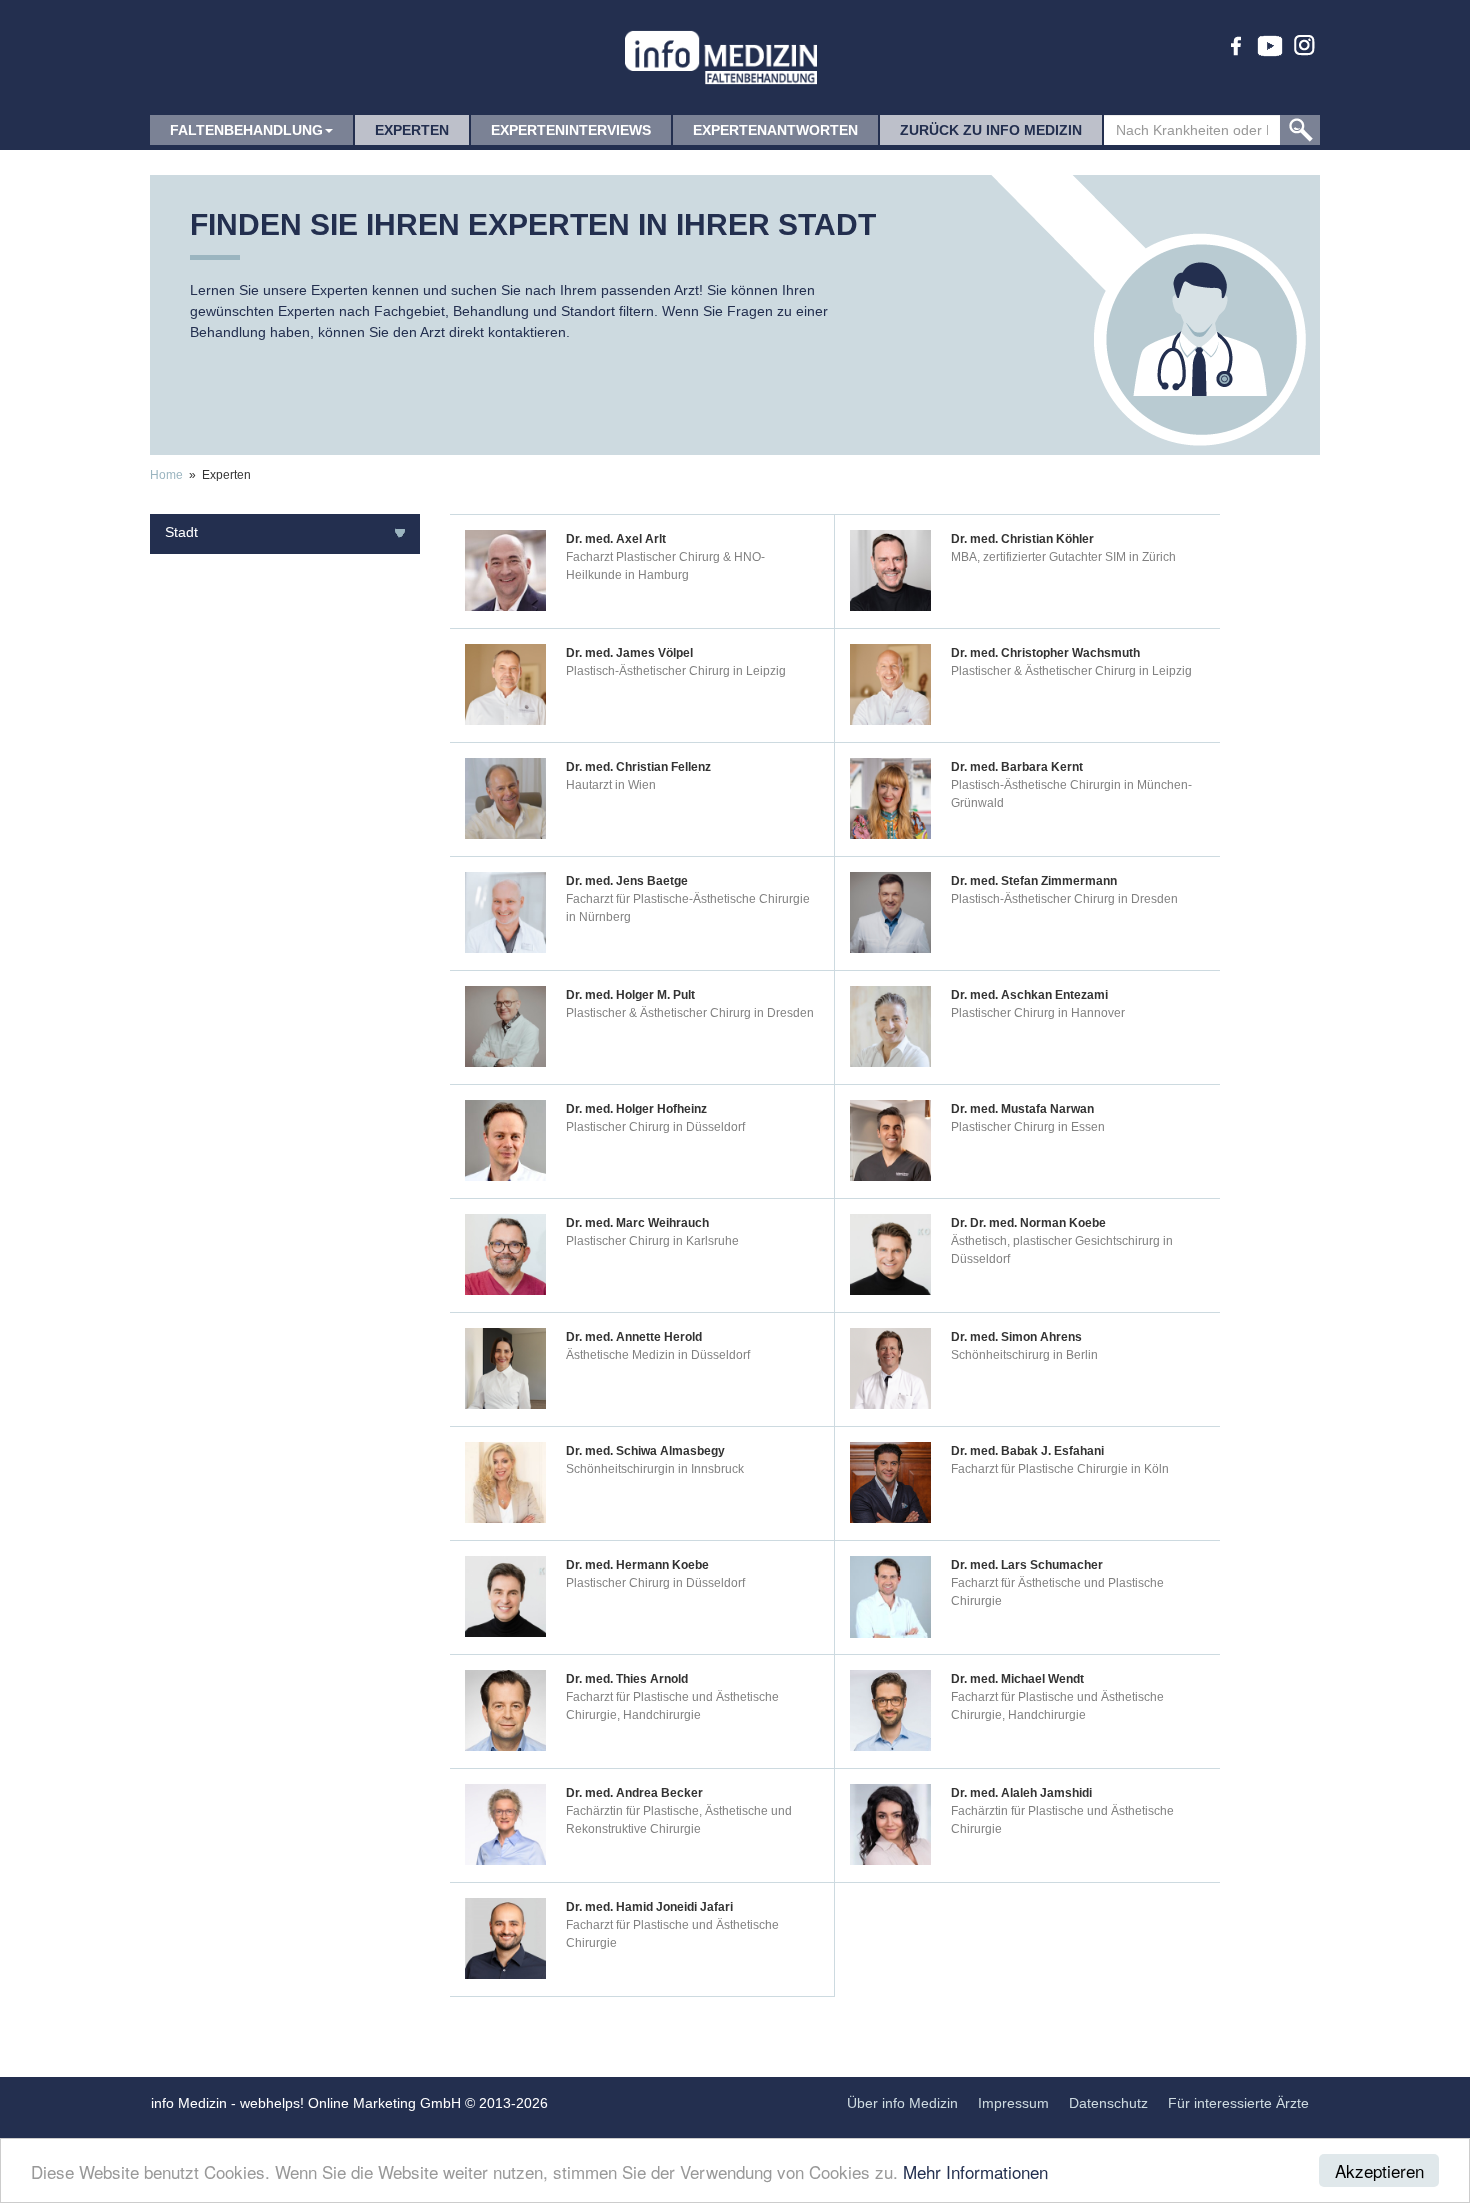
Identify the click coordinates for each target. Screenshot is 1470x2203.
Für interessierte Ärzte (1238, 2103)
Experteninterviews (571, 130)
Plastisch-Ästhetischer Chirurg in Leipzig (676, 671)
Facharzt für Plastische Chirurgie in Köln (1060, 1469)
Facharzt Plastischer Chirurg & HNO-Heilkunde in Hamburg (665, 566)
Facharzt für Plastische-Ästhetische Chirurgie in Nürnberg (688, 908)
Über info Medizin (902, 2103)
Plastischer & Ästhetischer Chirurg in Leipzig (1071, 671)
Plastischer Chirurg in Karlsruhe (652, 1241)
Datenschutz (1108, 2103)
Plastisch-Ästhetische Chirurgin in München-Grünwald (1071, 794)
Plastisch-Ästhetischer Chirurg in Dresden (1064, 899)
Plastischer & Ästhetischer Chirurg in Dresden (690, 1013)
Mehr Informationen (975, 2171)
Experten (412, 130)
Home (166, 475)
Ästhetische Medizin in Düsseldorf (658, 1355)
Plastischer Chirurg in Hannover (1038, 1013)
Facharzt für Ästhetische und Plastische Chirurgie (1057, 1592)
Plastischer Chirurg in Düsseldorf (655, 1127)
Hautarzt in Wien (611, 785)
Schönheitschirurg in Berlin (1024, 1355)
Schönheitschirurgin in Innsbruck (655, 1469)
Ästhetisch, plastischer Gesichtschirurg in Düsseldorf (1062, 1250)
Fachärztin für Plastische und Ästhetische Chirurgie (1062, 1820)
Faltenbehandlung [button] (246, 130)
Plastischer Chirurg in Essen (1028, 1127)
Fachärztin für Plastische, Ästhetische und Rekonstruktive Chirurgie (679, 1820)
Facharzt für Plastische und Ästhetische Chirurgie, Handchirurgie (672, 1706)
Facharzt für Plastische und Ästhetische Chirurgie (672, 1934)
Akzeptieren (1379, 2170)
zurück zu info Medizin (991, 130)
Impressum (1013, 2103)
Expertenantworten (775, 130)
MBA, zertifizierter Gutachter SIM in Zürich (1063, 557)
